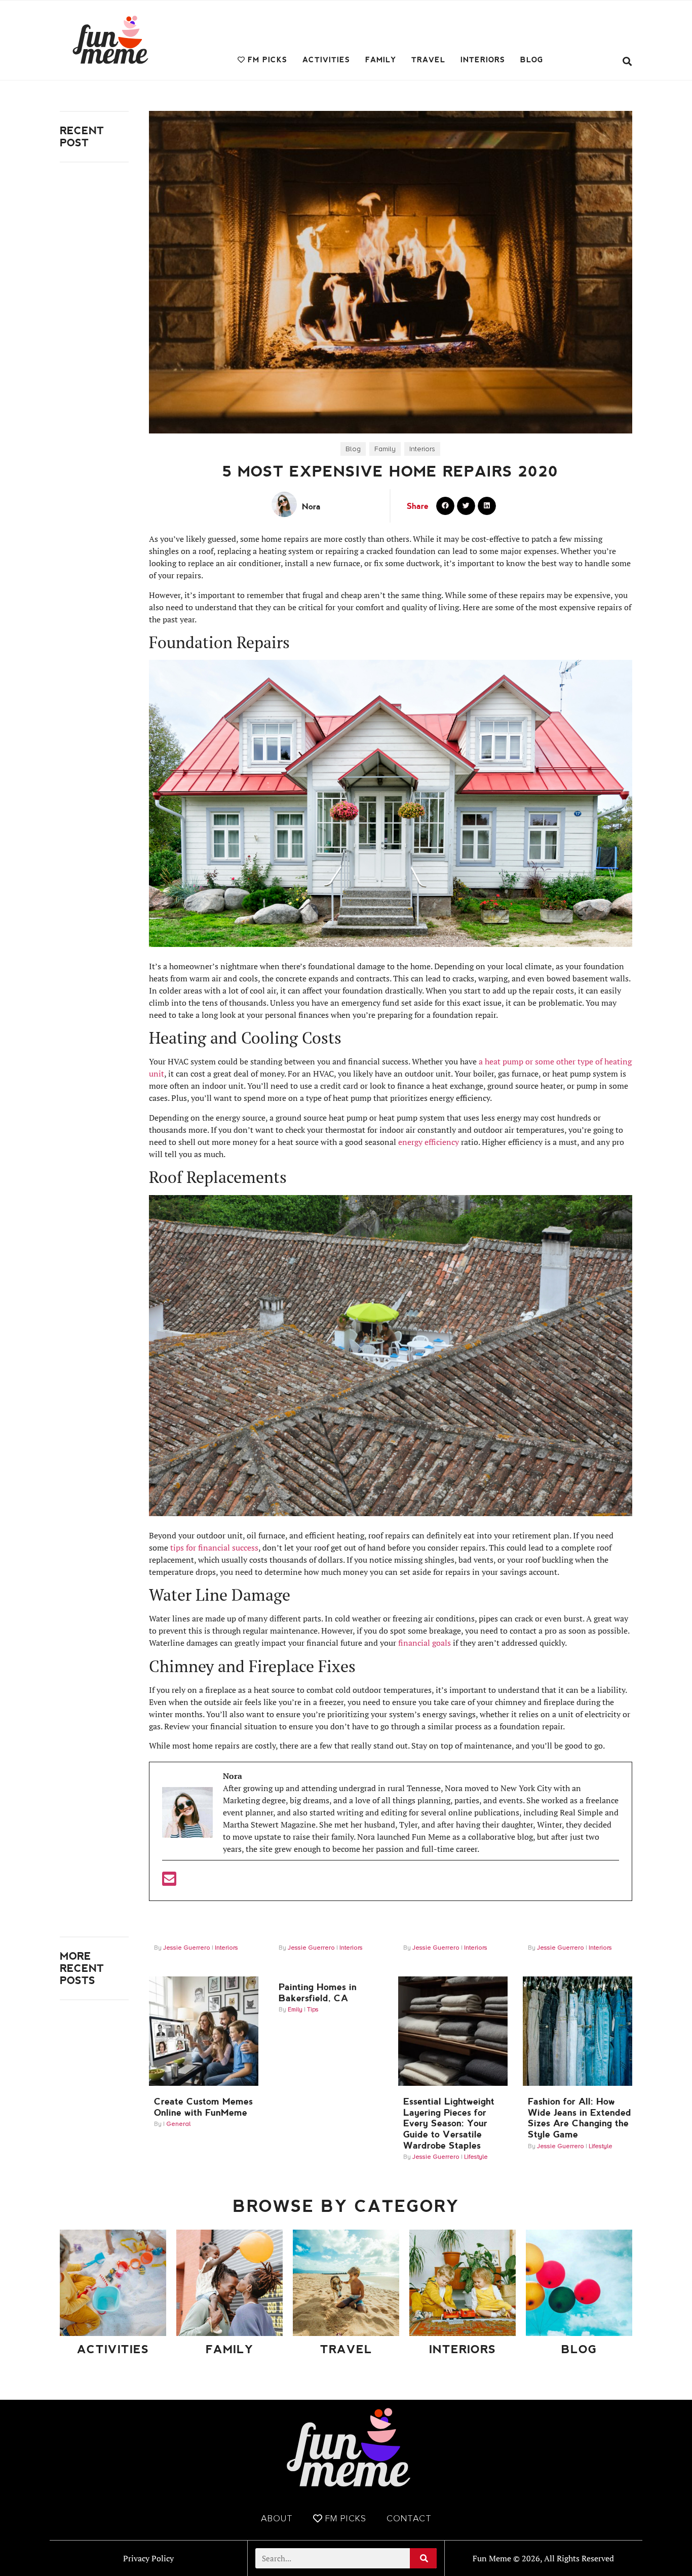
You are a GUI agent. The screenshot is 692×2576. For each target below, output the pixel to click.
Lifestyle (476, 2157)
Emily (295, 2010)
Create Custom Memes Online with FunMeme (203, 2107)
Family (381, 60)
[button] (627, 62)
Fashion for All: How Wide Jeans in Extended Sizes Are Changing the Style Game (580, 2118)
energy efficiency (429, 1142)
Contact (409, 2518)
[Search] (423, 2558)
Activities (326, 60)
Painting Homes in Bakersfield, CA (318, 1992)
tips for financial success (213, 1548)
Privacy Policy (148, 2558)
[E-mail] (169, 1882)
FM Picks (267, 60)
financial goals (425, 1643)
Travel (428, 60)
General (178, 2124)
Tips (313, 2010)
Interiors (483, 60)
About (277, 2518)
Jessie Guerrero (187, 1948)
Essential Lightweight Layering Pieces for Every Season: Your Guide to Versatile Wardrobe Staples (449, 2123)
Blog (532, 60)
